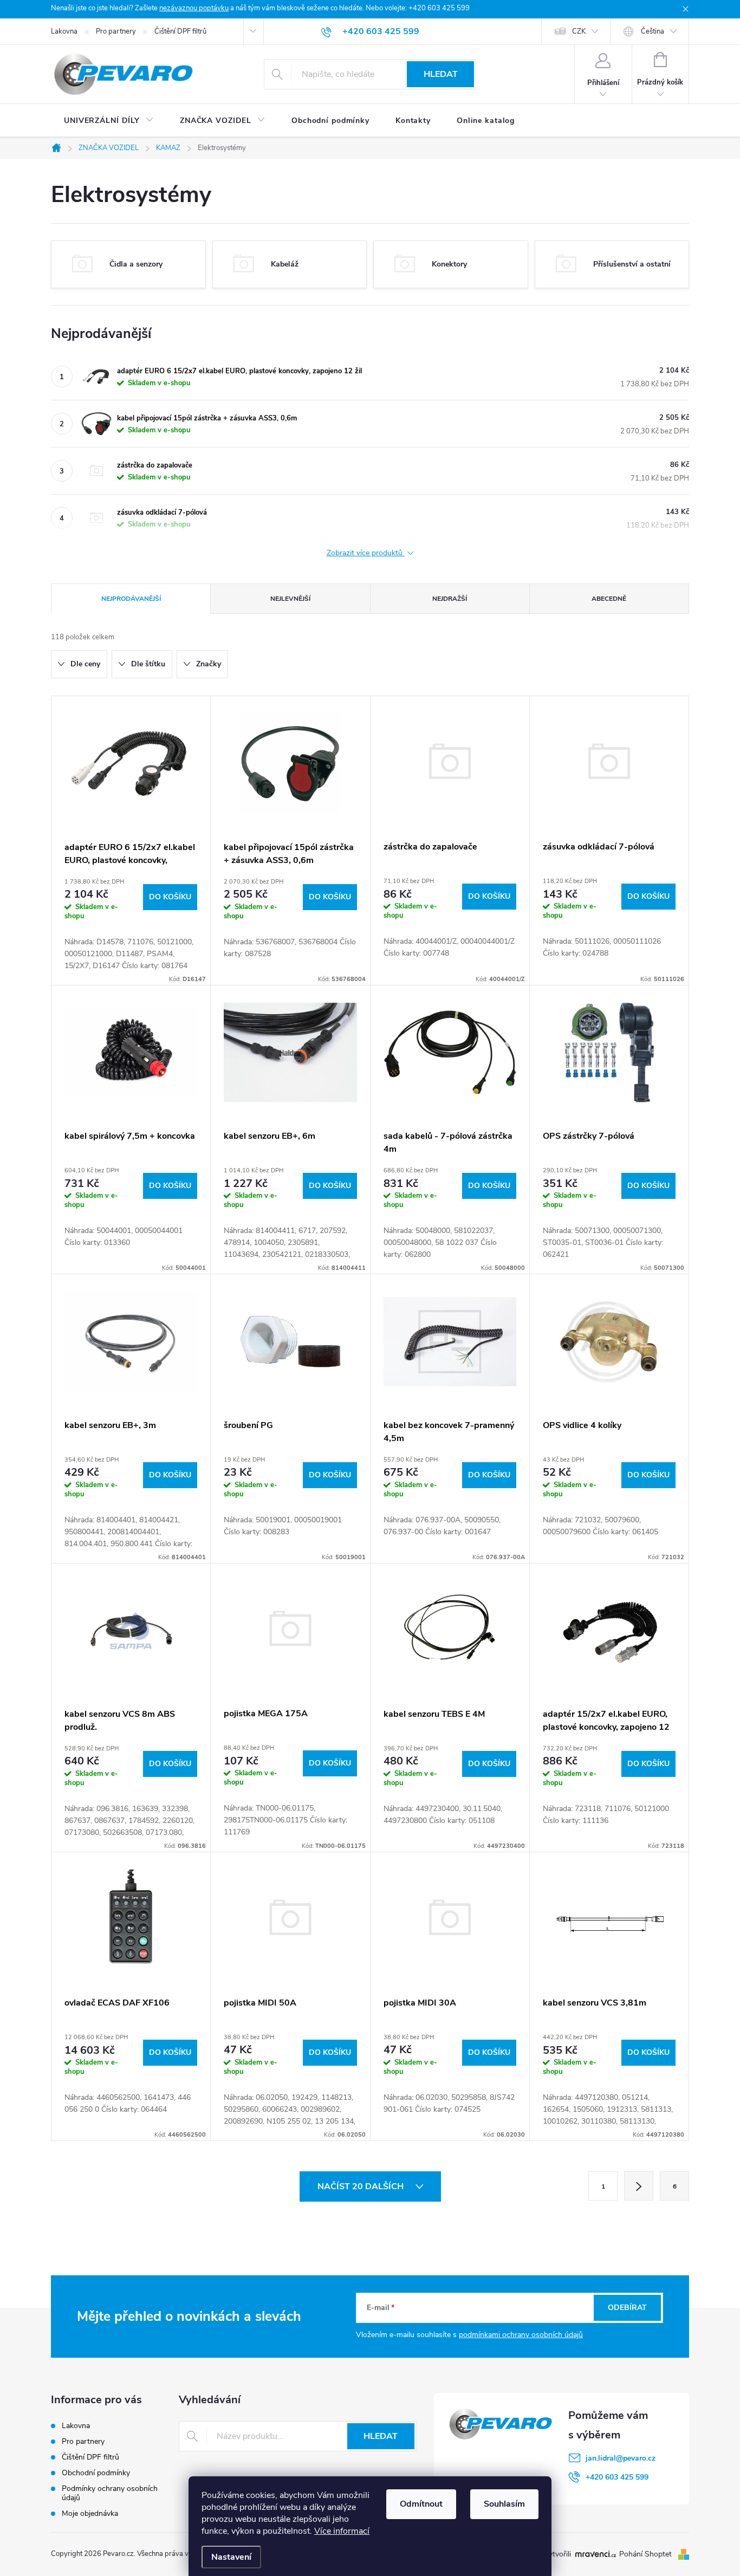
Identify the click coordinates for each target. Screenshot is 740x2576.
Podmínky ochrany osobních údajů (110, 2493)
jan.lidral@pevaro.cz (621, 2458)
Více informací (342, 2531)
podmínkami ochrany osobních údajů (521, 2335)
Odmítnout (421, 2504)
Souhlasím (504, 2504)
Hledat (441, 74)
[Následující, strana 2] (639, 2186)
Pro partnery (116, 31)
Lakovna (64, 31)
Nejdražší (450, 599)
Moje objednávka (90, 2513)
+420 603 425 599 (617, 2477)
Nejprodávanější (131, 599)
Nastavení (231, 2557)
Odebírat (627, 2308)
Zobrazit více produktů (366, 553)
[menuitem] (109, 121)
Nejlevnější (290, 599)
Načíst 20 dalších (362, 2186)
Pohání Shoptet (647, 2554)
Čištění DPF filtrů (180, 31)
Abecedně (609, 599)
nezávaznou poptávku (194, 8)
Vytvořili (557, 2554)
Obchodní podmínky (96, 2473)
